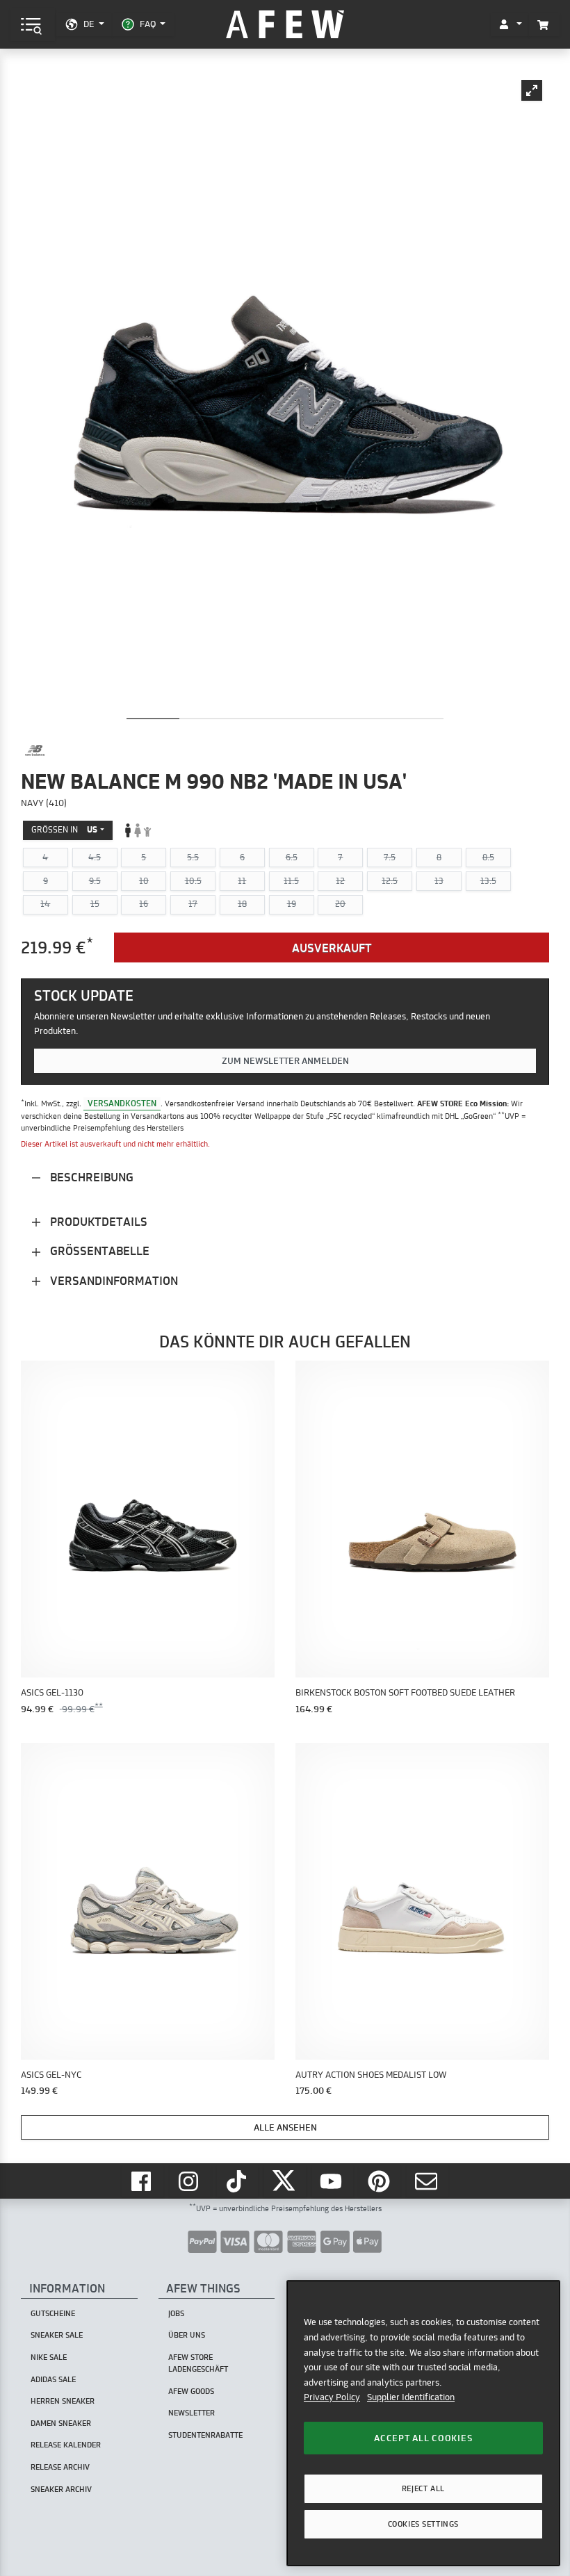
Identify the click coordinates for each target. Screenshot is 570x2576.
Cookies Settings (423, 2524)
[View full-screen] (532, 90)
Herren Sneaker (63, 2401)
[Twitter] (285, 2181)
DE (89, 24)
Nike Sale (49, 2357)
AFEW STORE (285, 25)
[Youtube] (333, 2181)
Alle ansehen (285, 2127)
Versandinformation (113, 1280)
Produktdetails (97, 1221)
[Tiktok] (238, 2181)
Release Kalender (66, 2445)
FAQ (148, 24)
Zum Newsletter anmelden (285, 1060)
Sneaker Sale (57, 2335)
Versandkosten (122, 1103)
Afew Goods (191, 2391)
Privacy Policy (332, 2397)
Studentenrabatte (205, 2435)
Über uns (187, 2335)
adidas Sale (53, 2379)
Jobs (176, 2313)
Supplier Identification (411, 2397)
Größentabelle (98, 1250)
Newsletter (192, 2413)
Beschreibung (90, 1177)
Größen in (64, 829)
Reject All (423, 2488)
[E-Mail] (427, 2181)
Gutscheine (53, 2313)
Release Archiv (60, 2467)
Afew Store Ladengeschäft (198, 2363)
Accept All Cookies (423, 2438)
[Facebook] (142, 2181)
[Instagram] (190, 2181)
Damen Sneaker (61, 2423)
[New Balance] (35, 750)
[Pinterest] (380, 2181)
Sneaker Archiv (61, 2489)
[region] (423, 2423)
